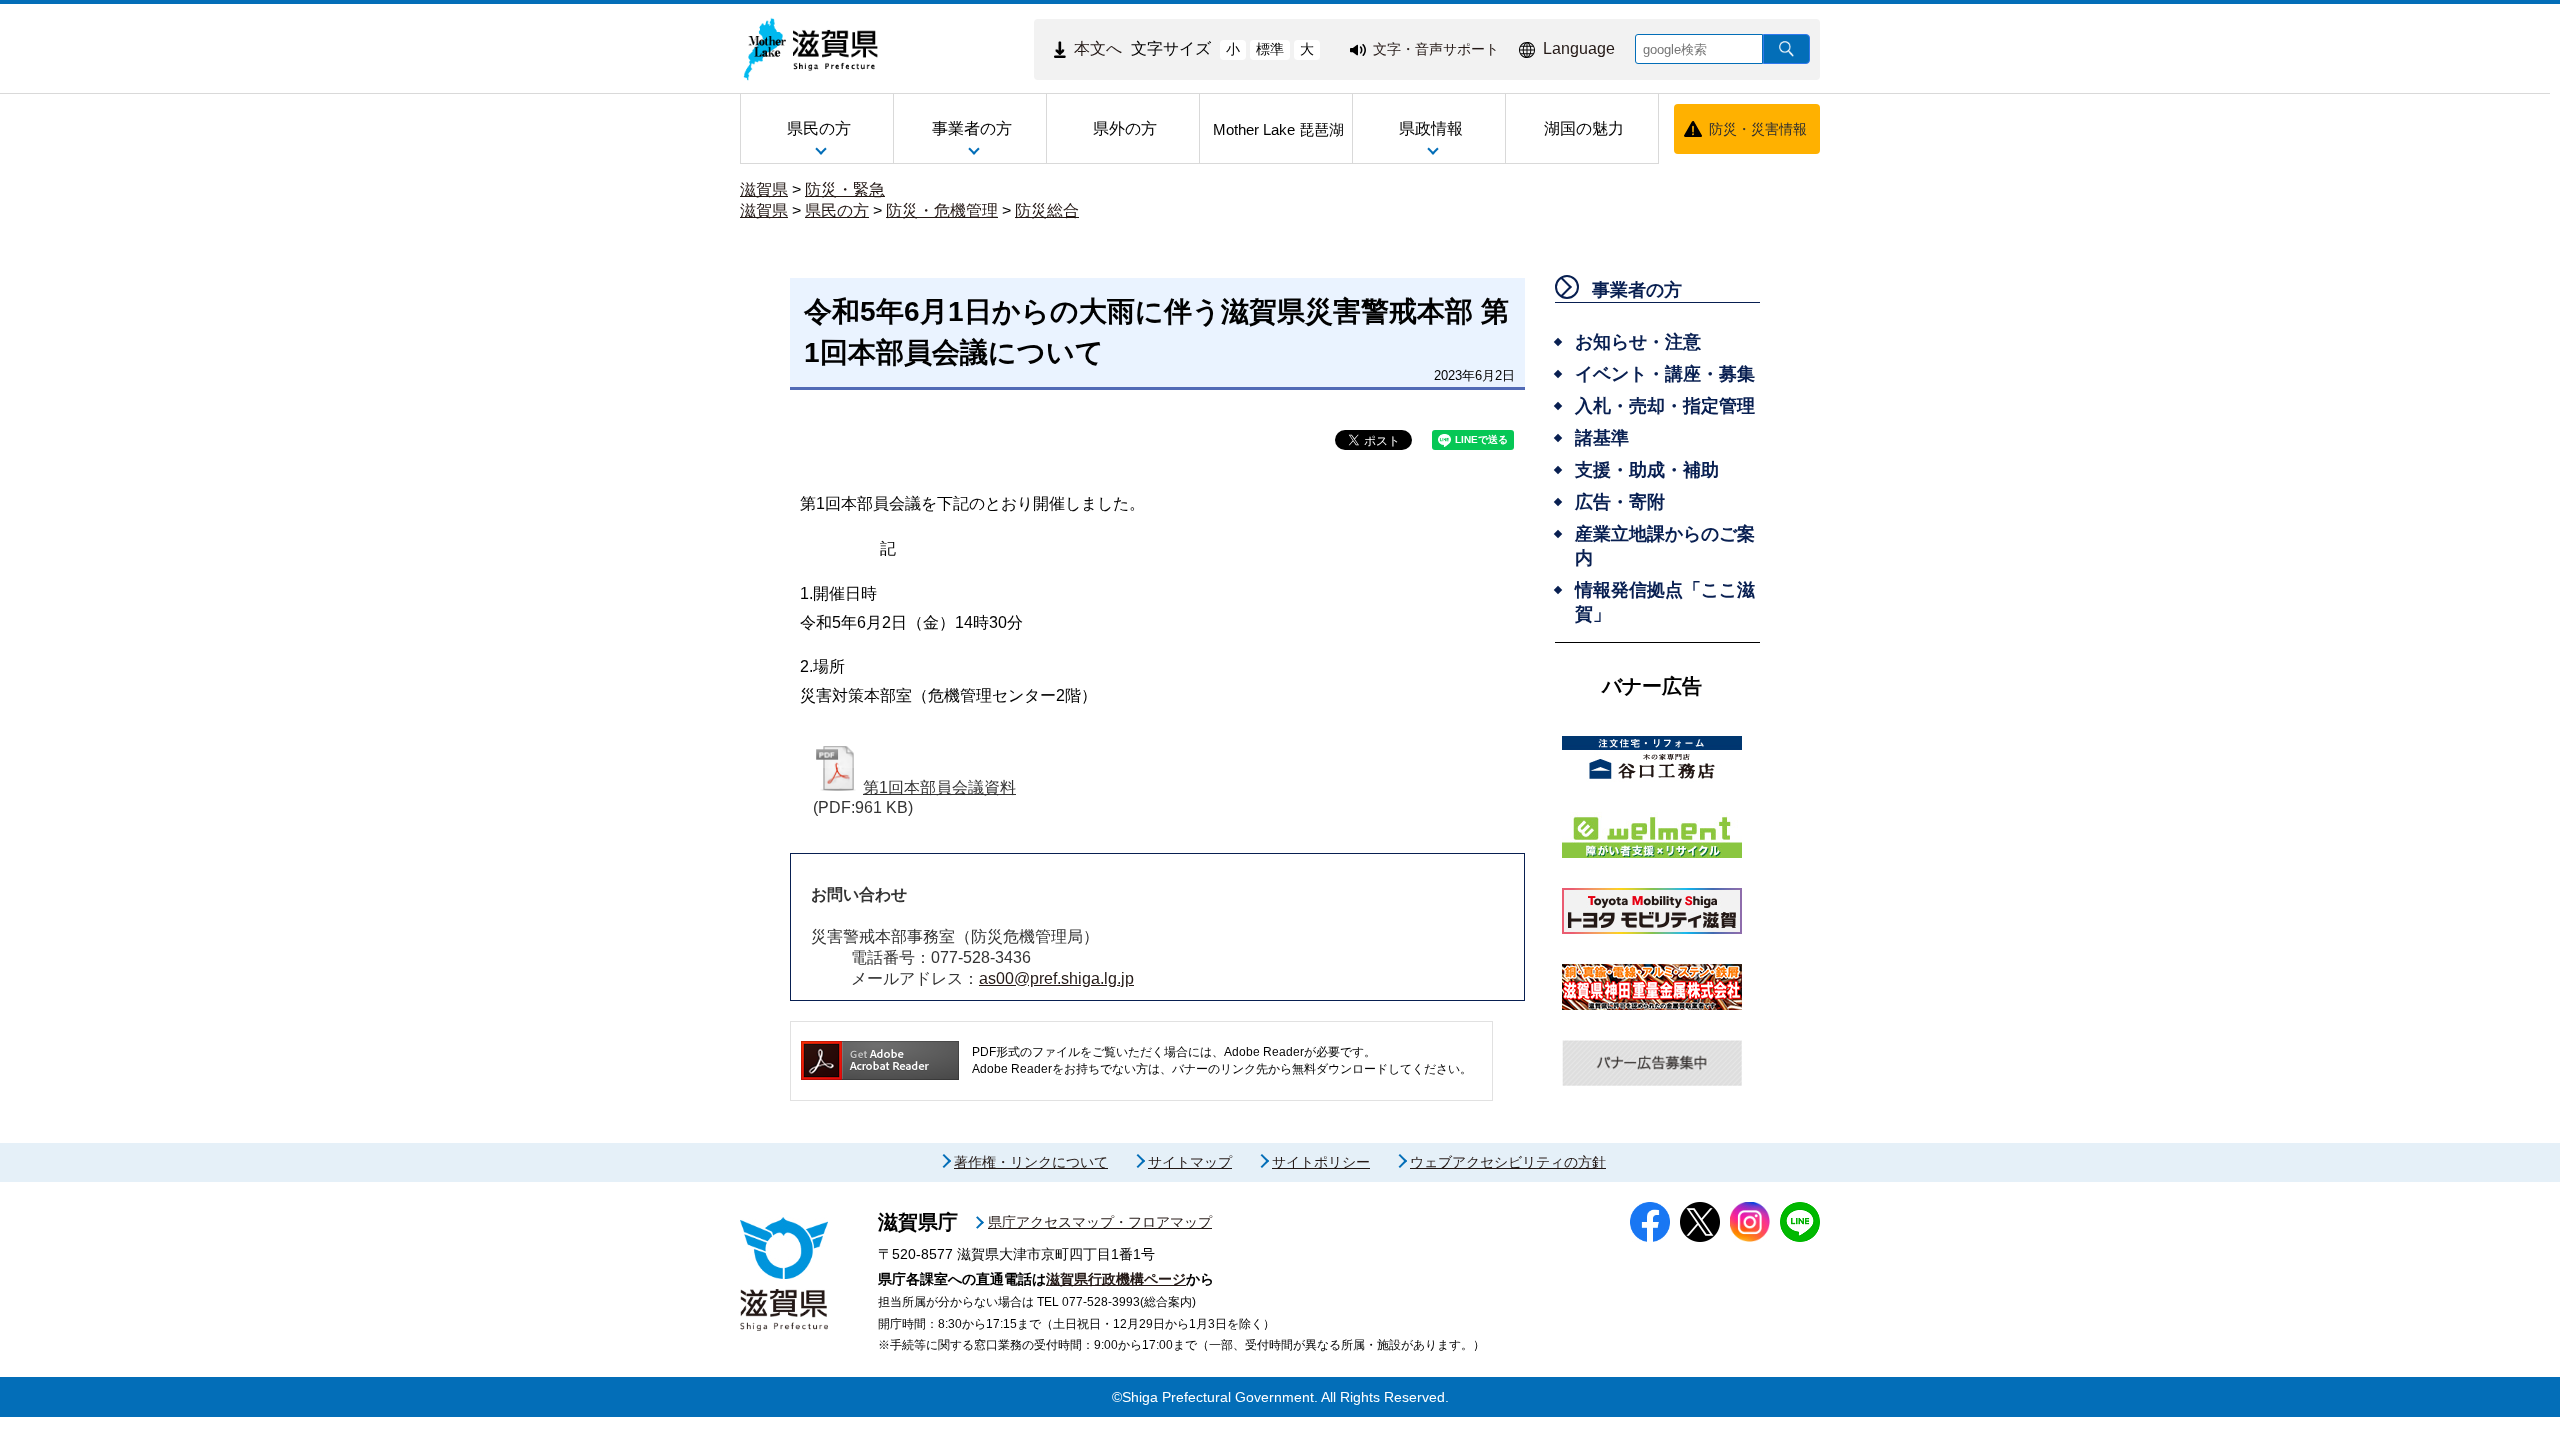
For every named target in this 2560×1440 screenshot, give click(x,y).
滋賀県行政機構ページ (1116, 1279)
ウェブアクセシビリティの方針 (1508, 1162)
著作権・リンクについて (1031, 1162)
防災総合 (1047, 210)
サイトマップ (1190, 1162)
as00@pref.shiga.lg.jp (1056, 978)
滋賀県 (764, 189)
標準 (1270, 49)
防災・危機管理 (942, 210)
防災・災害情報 (1758, 129)
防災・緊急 (845, 189)
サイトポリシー (1321, 1162)
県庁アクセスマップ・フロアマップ (1100, 1222)
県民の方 (837, 210)
